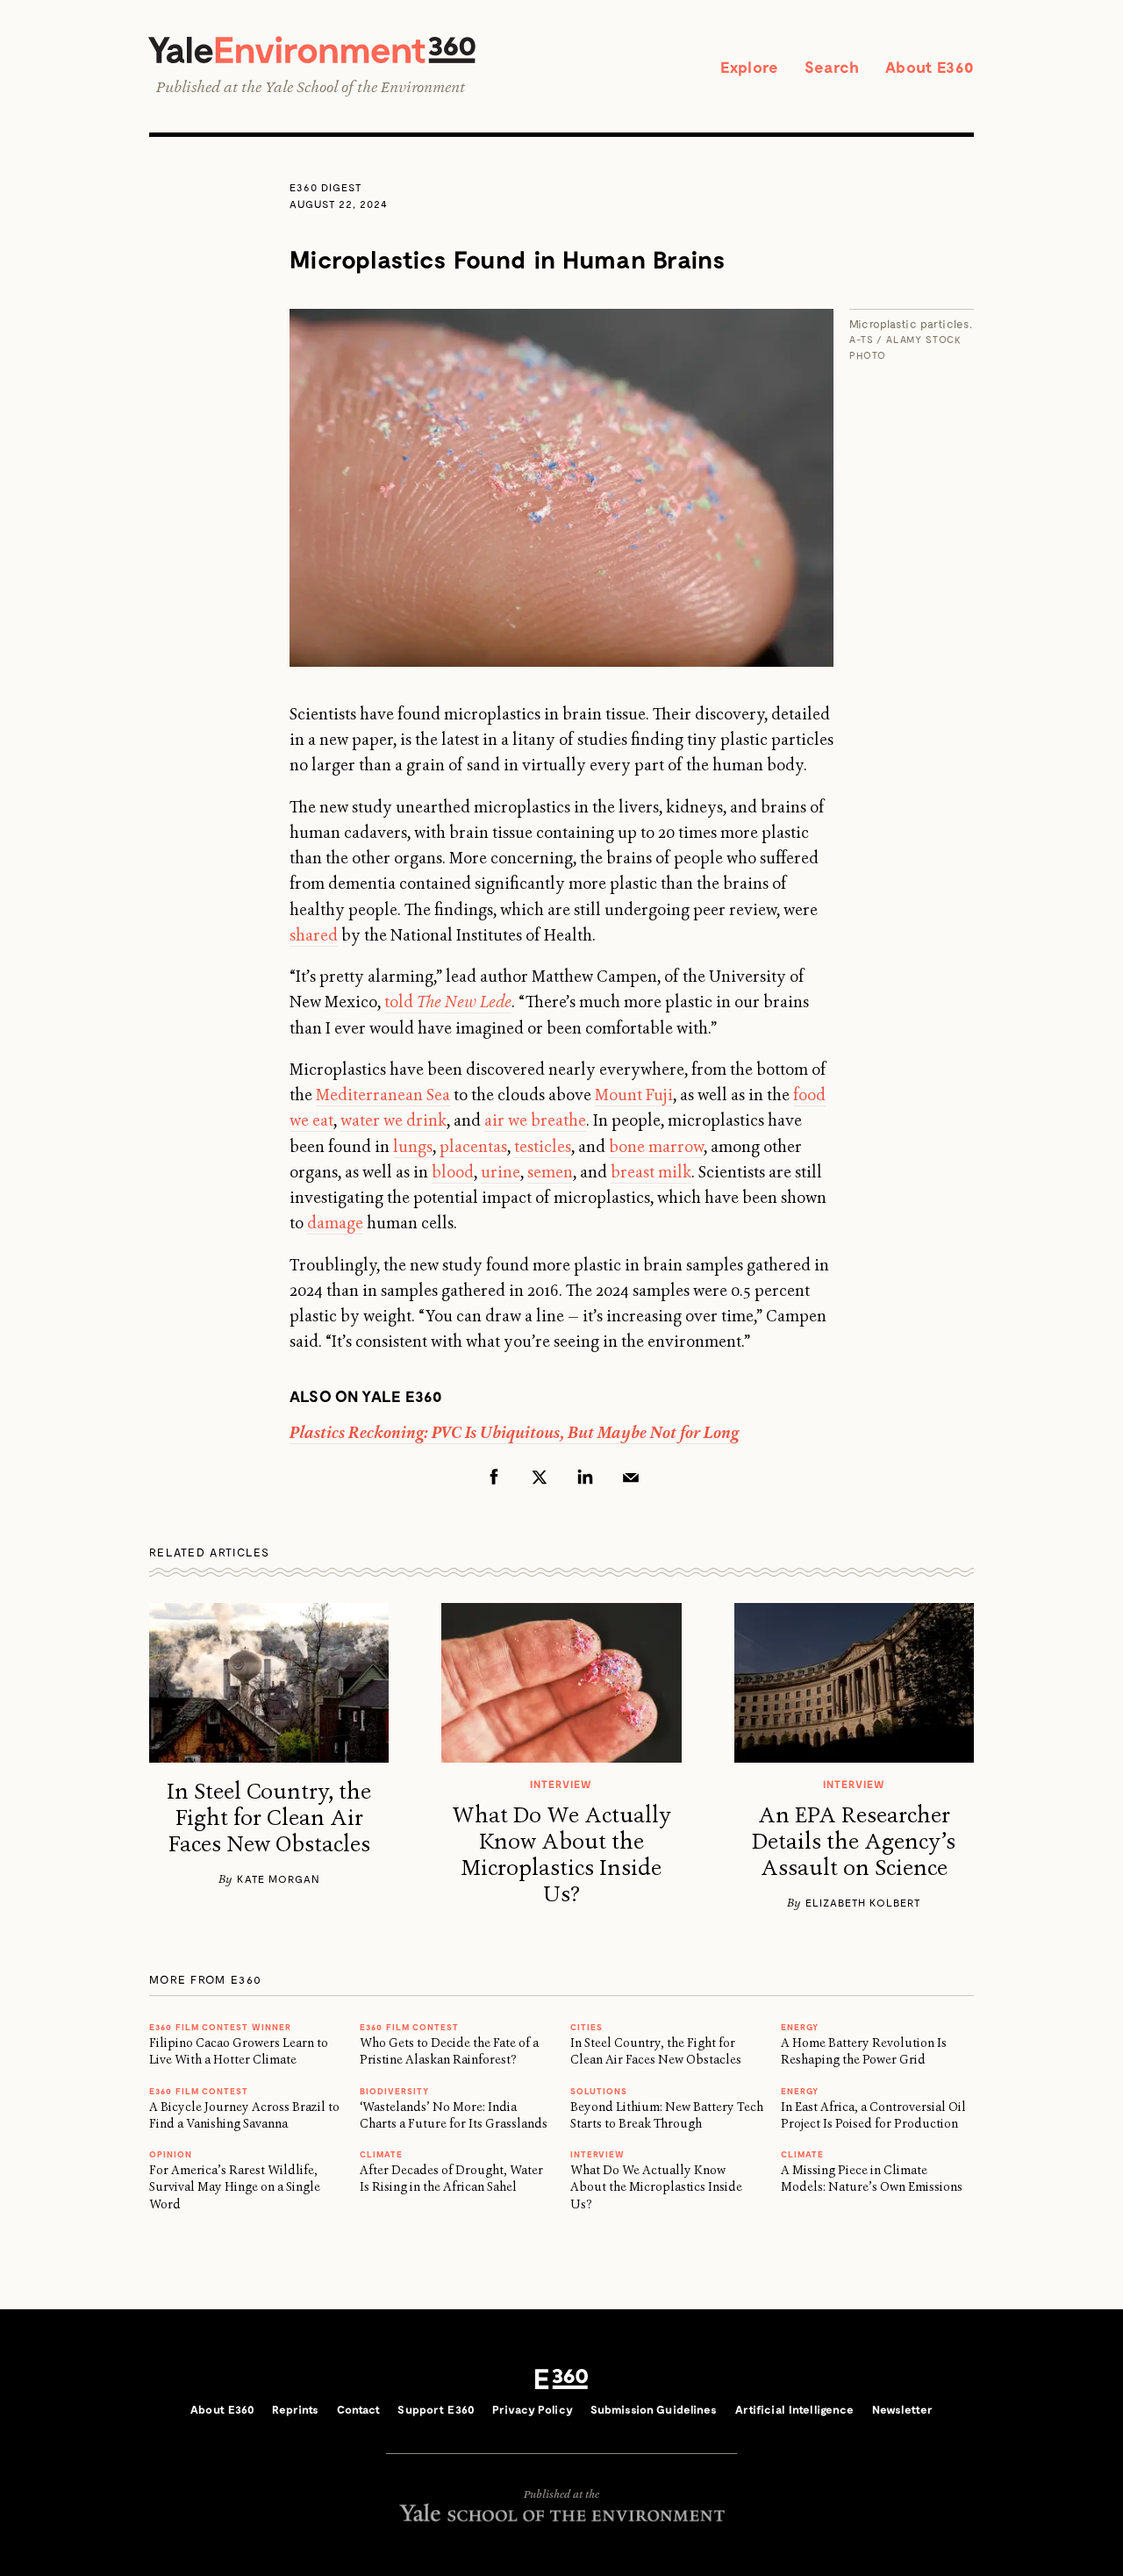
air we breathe (535, 1120)
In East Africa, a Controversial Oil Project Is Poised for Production (873, 2115)
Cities (587, 2027)
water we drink (393, 1120)
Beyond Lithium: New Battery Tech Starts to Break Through (667, 2115)
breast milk (651, 1172)
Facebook (494, 1477)
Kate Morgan (279, 1878)
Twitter (540, 1477)
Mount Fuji (634, 1095)
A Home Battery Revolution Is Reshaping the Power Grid (864, 2051)
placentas (473, 1147)
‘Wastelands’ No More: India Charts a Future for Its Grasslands (454, 2115)
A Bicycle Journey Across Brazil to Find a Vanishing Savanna (244, 2115)
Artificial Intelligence (795, 2409)
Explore (749, 67)
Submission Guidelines (654, 2409)
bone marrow (656, 1147)
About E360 (930, 67)
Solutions (599, 2091)
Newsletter (902, 2409)
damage (335, 1223)
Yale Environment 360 (312, 50)
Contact (359, 2409)
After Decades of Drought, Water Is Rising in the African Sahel (451, 2178)
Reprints (295, 2409)
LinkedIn (585, 1477)
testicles (543, 1147)
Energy (800, 2027)
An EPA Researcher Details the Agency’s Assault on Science (854, 1842)
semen (550, 1172)
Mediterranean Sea (383, 1095)
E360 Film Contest (409, 2027)
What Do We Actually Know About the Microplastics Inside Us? (561, 1855)
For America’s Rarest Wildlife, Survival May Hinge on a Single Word (235, 2187)
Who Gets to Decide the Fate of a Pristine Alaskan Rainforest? (449, 2051)
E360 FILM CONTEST (199, 2091)
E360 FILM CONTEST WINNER (220, 2027)
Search (832, 67)
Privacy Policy (533, 2409)
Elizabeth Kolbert (863, 1902)
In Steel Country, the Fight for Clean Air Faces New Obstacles (269, 1818)
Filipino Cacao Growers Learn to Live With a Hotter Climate (239, 2051)
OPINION (171, 2154)
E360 (561, 2379)
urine (501, 1172)
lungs (413, 1147)
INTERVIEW (597, 2154)
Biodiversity (394, 2091)
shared (314, 935)
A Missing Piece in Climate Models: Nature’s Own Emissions (872, 2178)
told (448, 1002)
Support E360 (436, 2409)
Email (631, 1477)
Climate (381, 2154)
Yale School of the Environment (365, 87)
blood (453, 1172)
